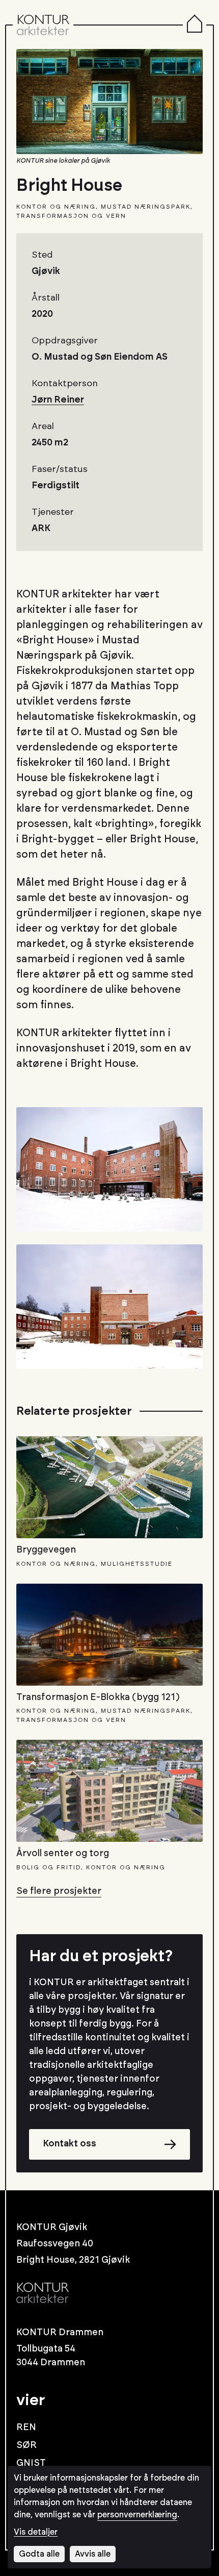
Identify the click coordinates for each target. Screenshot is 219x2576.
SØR (26, 2445)
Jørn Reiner (58, 400)
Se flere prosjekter (59, 1891)
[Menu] (195, 25)
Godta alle (39, 2554)
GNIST (31, 2463)
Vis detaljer (36, 2532)
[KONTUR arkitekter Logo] (43, 25)
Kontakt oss (70, 2144)
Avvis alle (93, 2554)
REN (26, 2428)
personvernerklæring (137, 2515)
